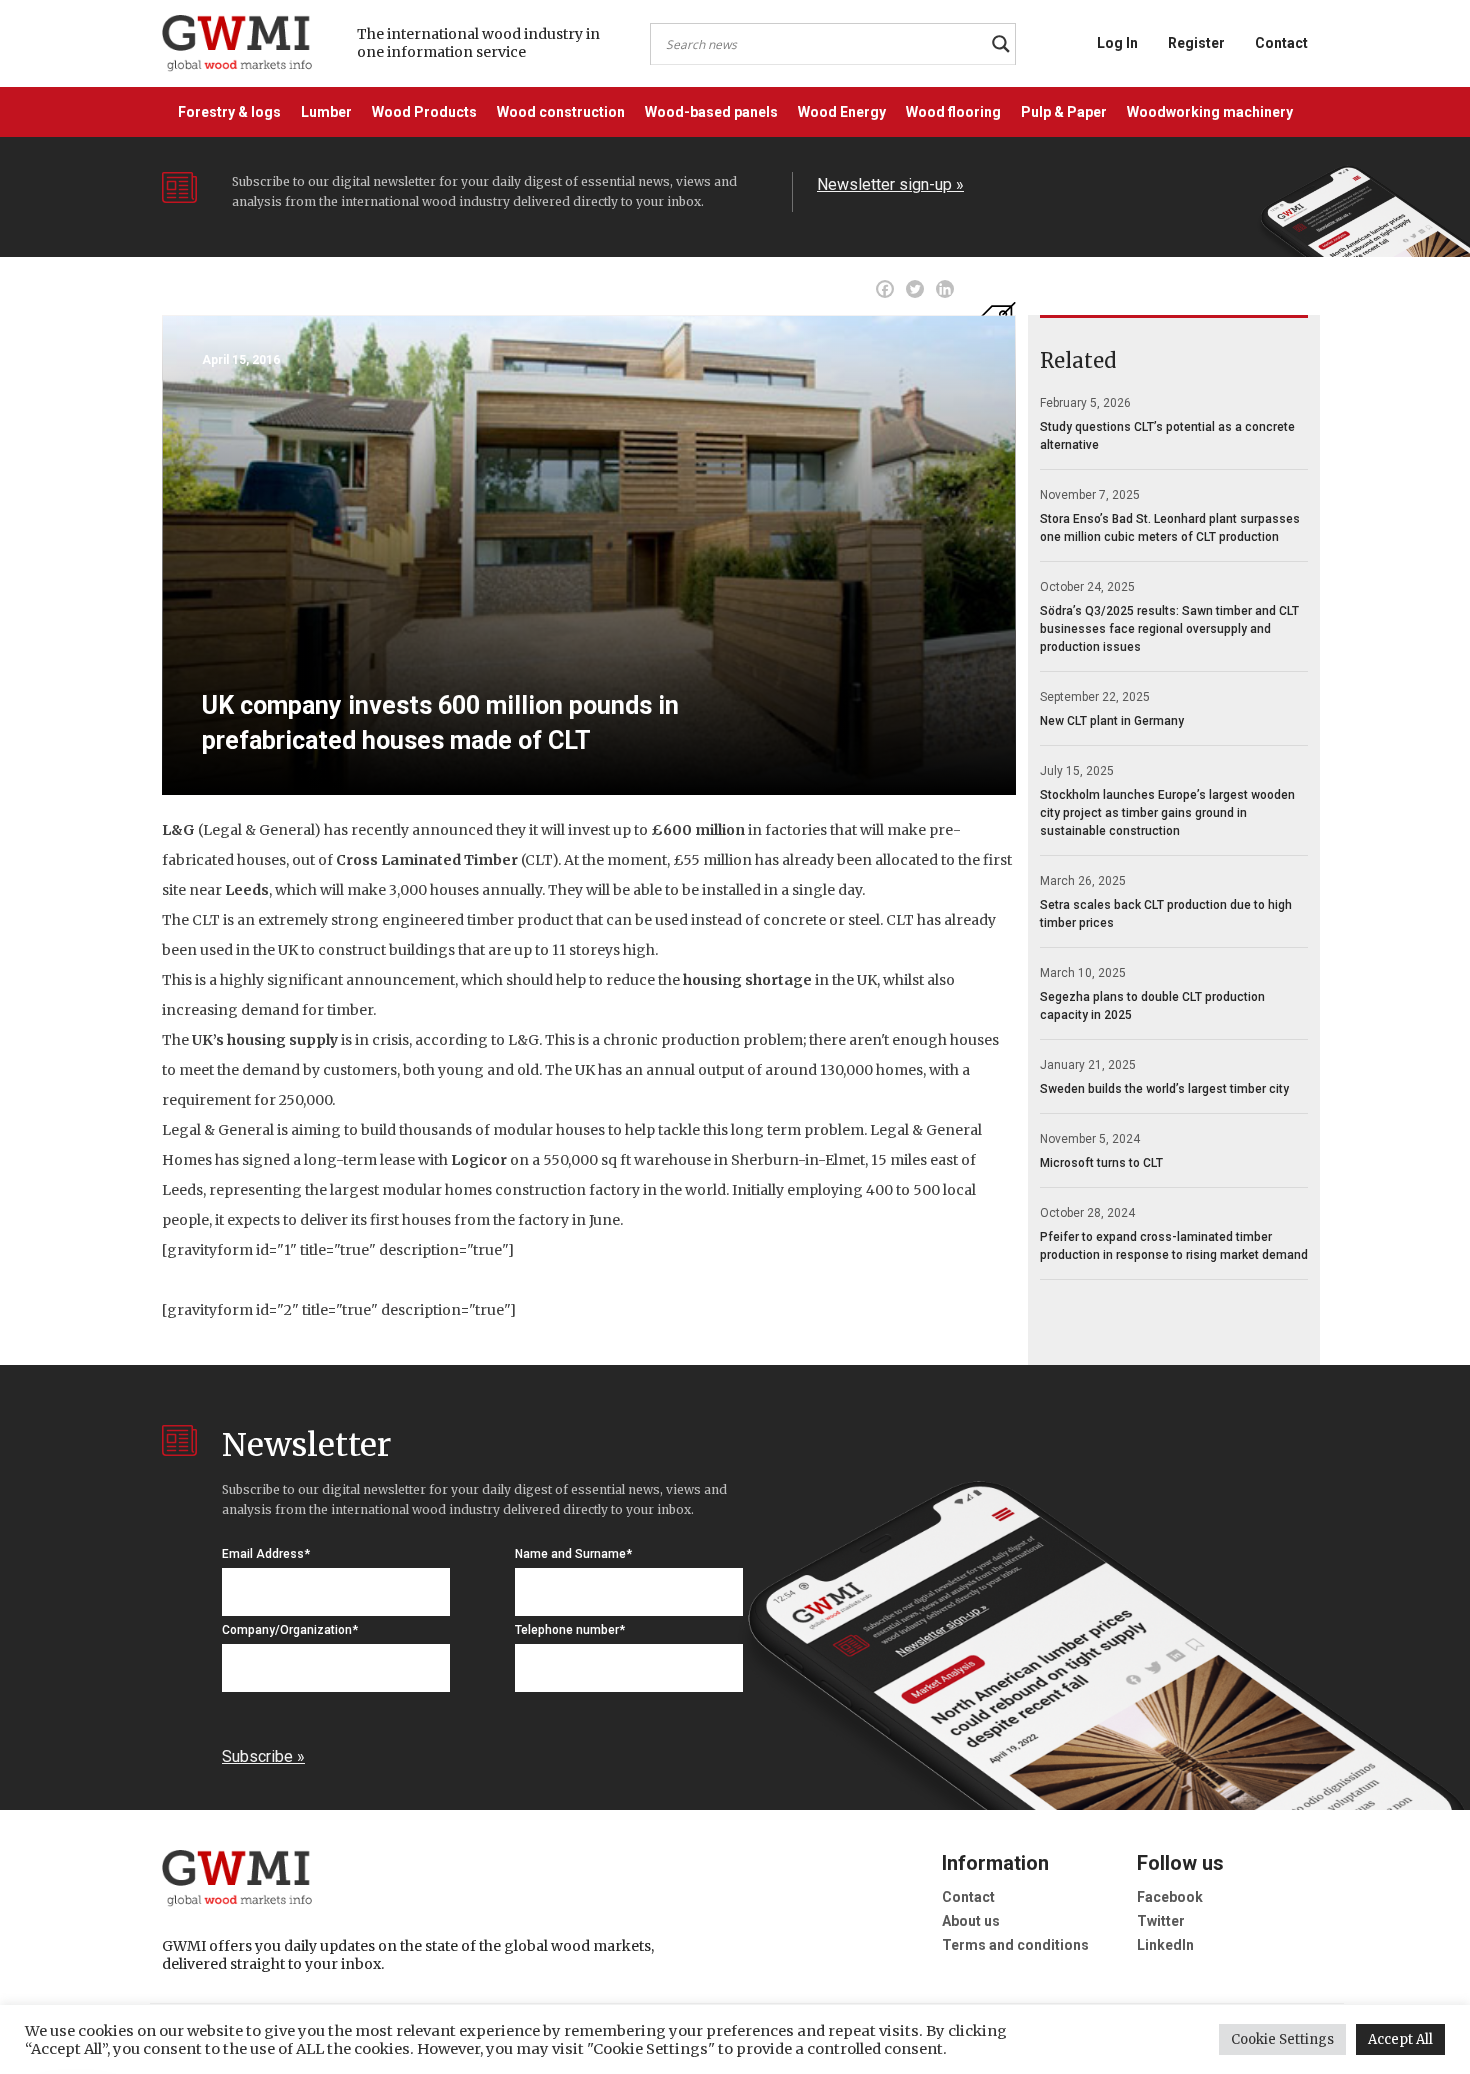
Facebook (1170, 1897)
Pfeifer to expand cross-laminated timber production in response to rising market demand (1174, 1246)
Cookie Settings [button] (1282, 2039)
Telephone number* (570, 1630)
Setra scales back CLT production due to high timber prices (1166, 914)
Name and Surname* (573, 1554)
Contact (1281, 43)
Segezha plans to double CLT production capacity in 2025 (1152, 1006)
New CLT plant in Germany (1112, 721)
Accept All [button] (1400, 2039)
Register (1196, 43)
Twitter (1161, 1921)
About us (971, 1921)
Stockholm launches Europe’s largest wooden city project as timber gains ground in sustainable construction (1167, 813)
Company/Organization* (290, 1630)
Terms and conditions (1015, 1945)
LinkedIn (1165, 1945)
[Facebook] (885, 289)
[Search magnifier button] (1001, 44)
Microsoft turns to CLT (1101, 1163)
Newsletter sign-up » (890, 184)
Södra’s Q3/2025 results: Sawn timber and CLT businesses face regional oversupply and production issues (1169, 629)
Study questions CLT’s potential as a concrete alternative (1167, 436)
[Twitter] (915, 289)
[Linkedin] (945, 289)
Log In (1117, 43)
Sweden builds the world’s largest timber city (1164, 1089)
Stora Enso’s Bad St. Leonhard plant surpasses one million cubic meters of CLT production (1170, 528)
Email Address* (266, 1554)
